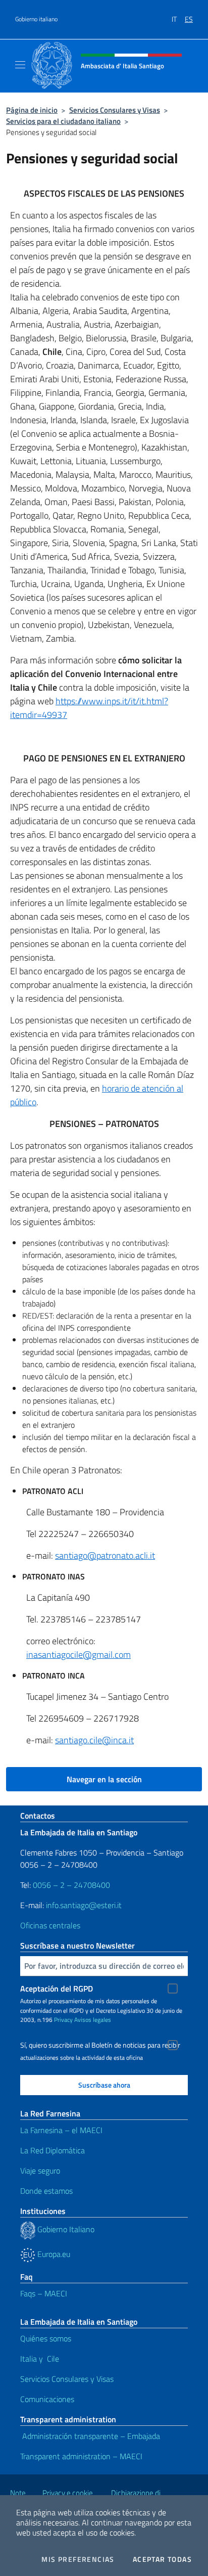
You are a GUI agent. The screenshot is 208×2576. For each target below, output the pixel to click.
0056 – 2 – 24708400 (71, 1885)
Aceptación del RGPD (57, 1989)
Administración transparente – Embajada (90, 2436)
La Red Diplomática (53, 2150)
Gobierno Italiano (66, 2229)
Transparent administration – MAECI (81, 2456)
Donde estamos (47, 2191)
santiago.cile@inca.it (94, 1740)
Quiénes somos (46, 2338)
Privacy (63, 2020)
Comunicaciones (47, 2399)
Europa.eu (53, 2254)
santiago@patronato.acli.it (105, 1555)
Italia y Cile (40, 2359)
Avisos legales (93, 2020)
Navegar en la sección (104, 1779)
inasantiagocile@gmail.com (79, 1655)
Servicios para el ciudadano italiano (63, 121)
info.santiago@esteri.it (84, 1905)
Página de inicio (32, 110)
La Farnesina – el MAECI (61, 2130)
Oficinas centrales (50, 1925)
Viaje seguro (40, 2171)
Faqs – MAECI (44, 2293)
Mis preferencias (78, 2559)
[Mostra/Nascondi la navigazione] (20, 65)
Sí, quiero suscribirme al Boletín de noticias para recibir (100, 2045)
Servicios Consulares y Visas (115, 110)
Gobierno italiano (36, 19)
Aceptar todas (162, 2559)
